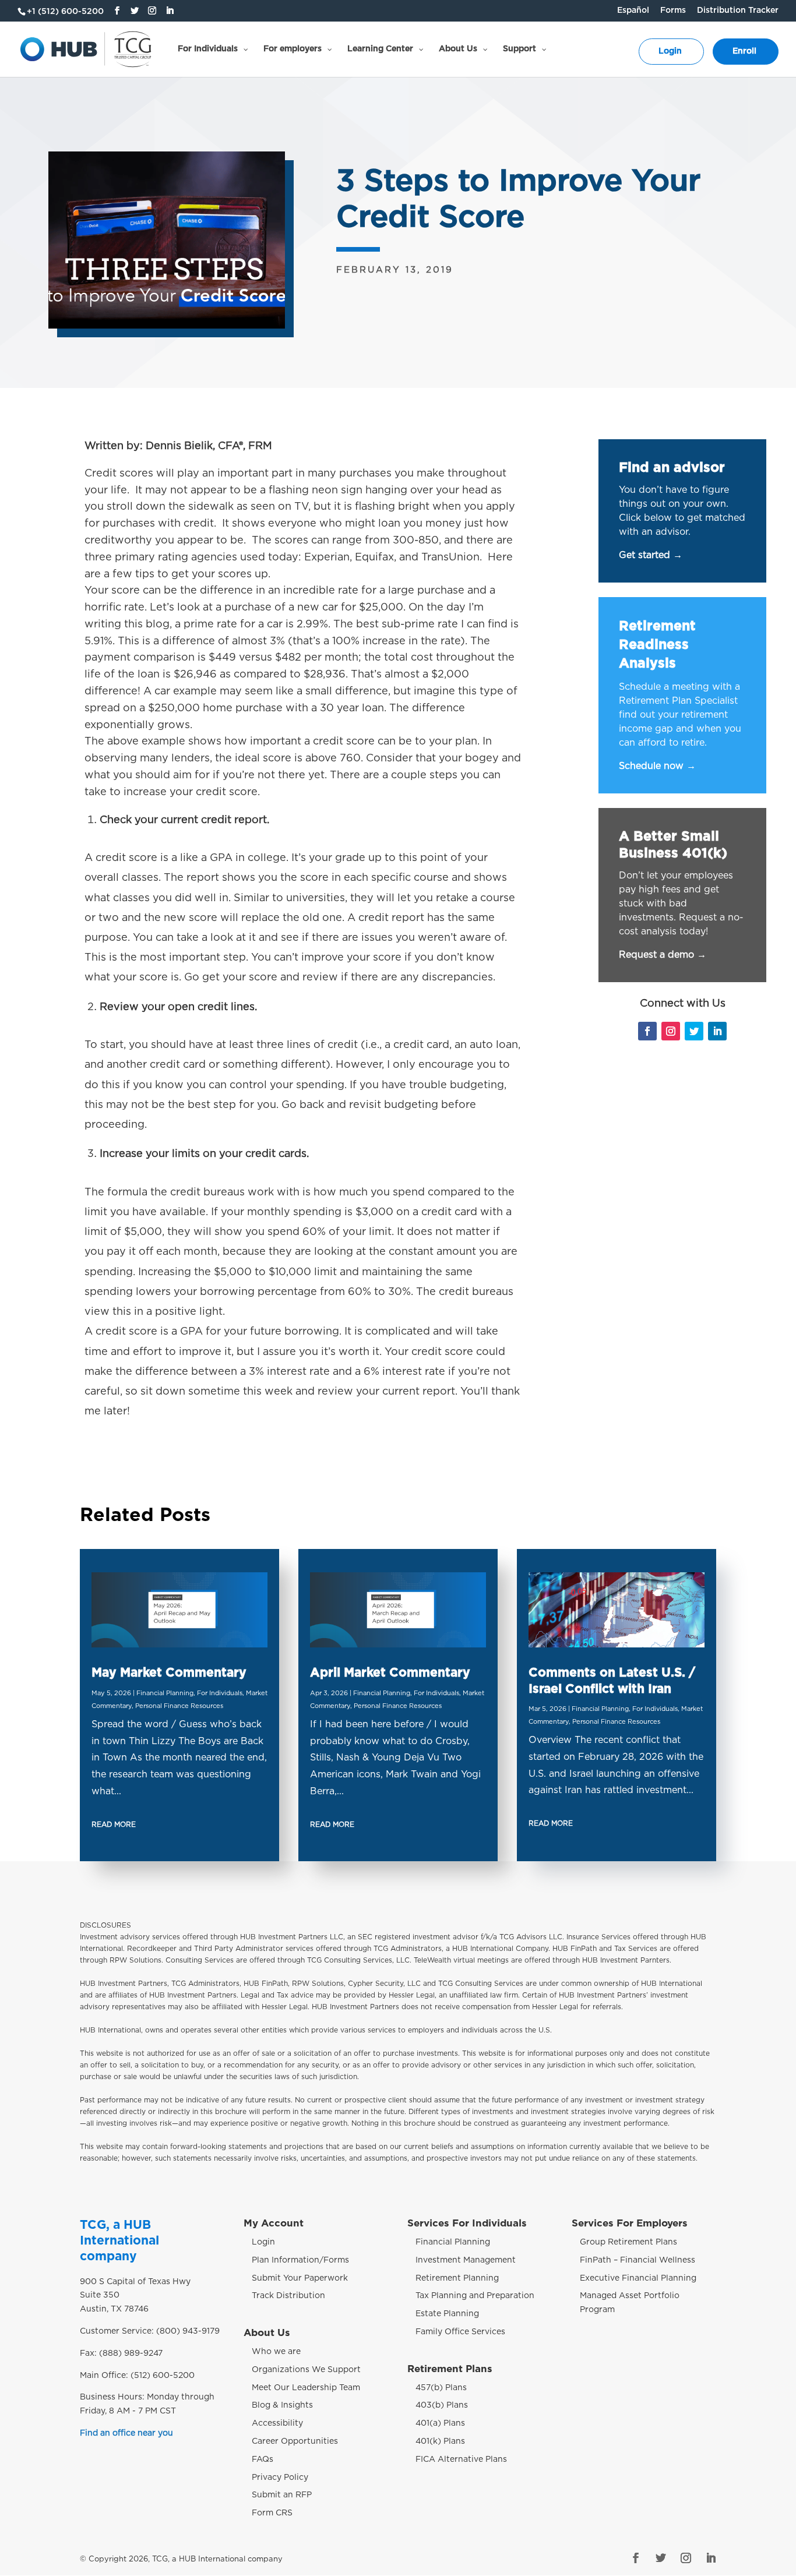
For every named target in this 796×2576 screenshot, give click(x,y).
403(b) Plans (442, 2405)
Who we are (276, 2352)
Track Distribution (288, 2296)
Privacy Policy (280, 2478)
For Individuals (220, 1693)
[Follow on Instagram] (671, 1031)
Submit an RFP (282, 2495)
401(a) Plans (440, 2423)
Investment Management (466, 2260)
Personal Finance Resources (179, 1706)
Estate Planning (447, 2314)
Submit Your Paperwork (300, 2278)
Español (633, 10)
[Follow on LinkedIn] (717, 1031)
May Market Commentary (169, 1673)
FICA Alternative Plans (461, 2459)
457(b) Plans (441, 2388)
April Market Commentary (390, 1673)
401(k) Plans (440, 2441)
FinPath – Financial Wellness (637, 2260)
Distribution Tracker (738, 10)
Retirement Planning (457, 2278)
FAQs (263, 2459)
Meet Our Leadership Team (306, 2388)
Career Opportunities (295, 2441)
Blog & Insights (282, 2405)
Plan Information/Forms (300, 2260)
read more (114, 1825)
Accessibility (277, 2423)
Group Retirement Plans (628, 2242)
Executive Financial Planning (638, 2278)
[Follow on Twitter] (694, 1031)
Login (263, 2242)
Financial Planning (165, 1693)
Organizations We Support (306, 2370)
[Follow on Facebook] (647, 1031)
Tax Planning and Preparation (475, 2296)
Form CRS (272, 2513)
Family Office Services (460, 2332)
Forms (673, 10)
